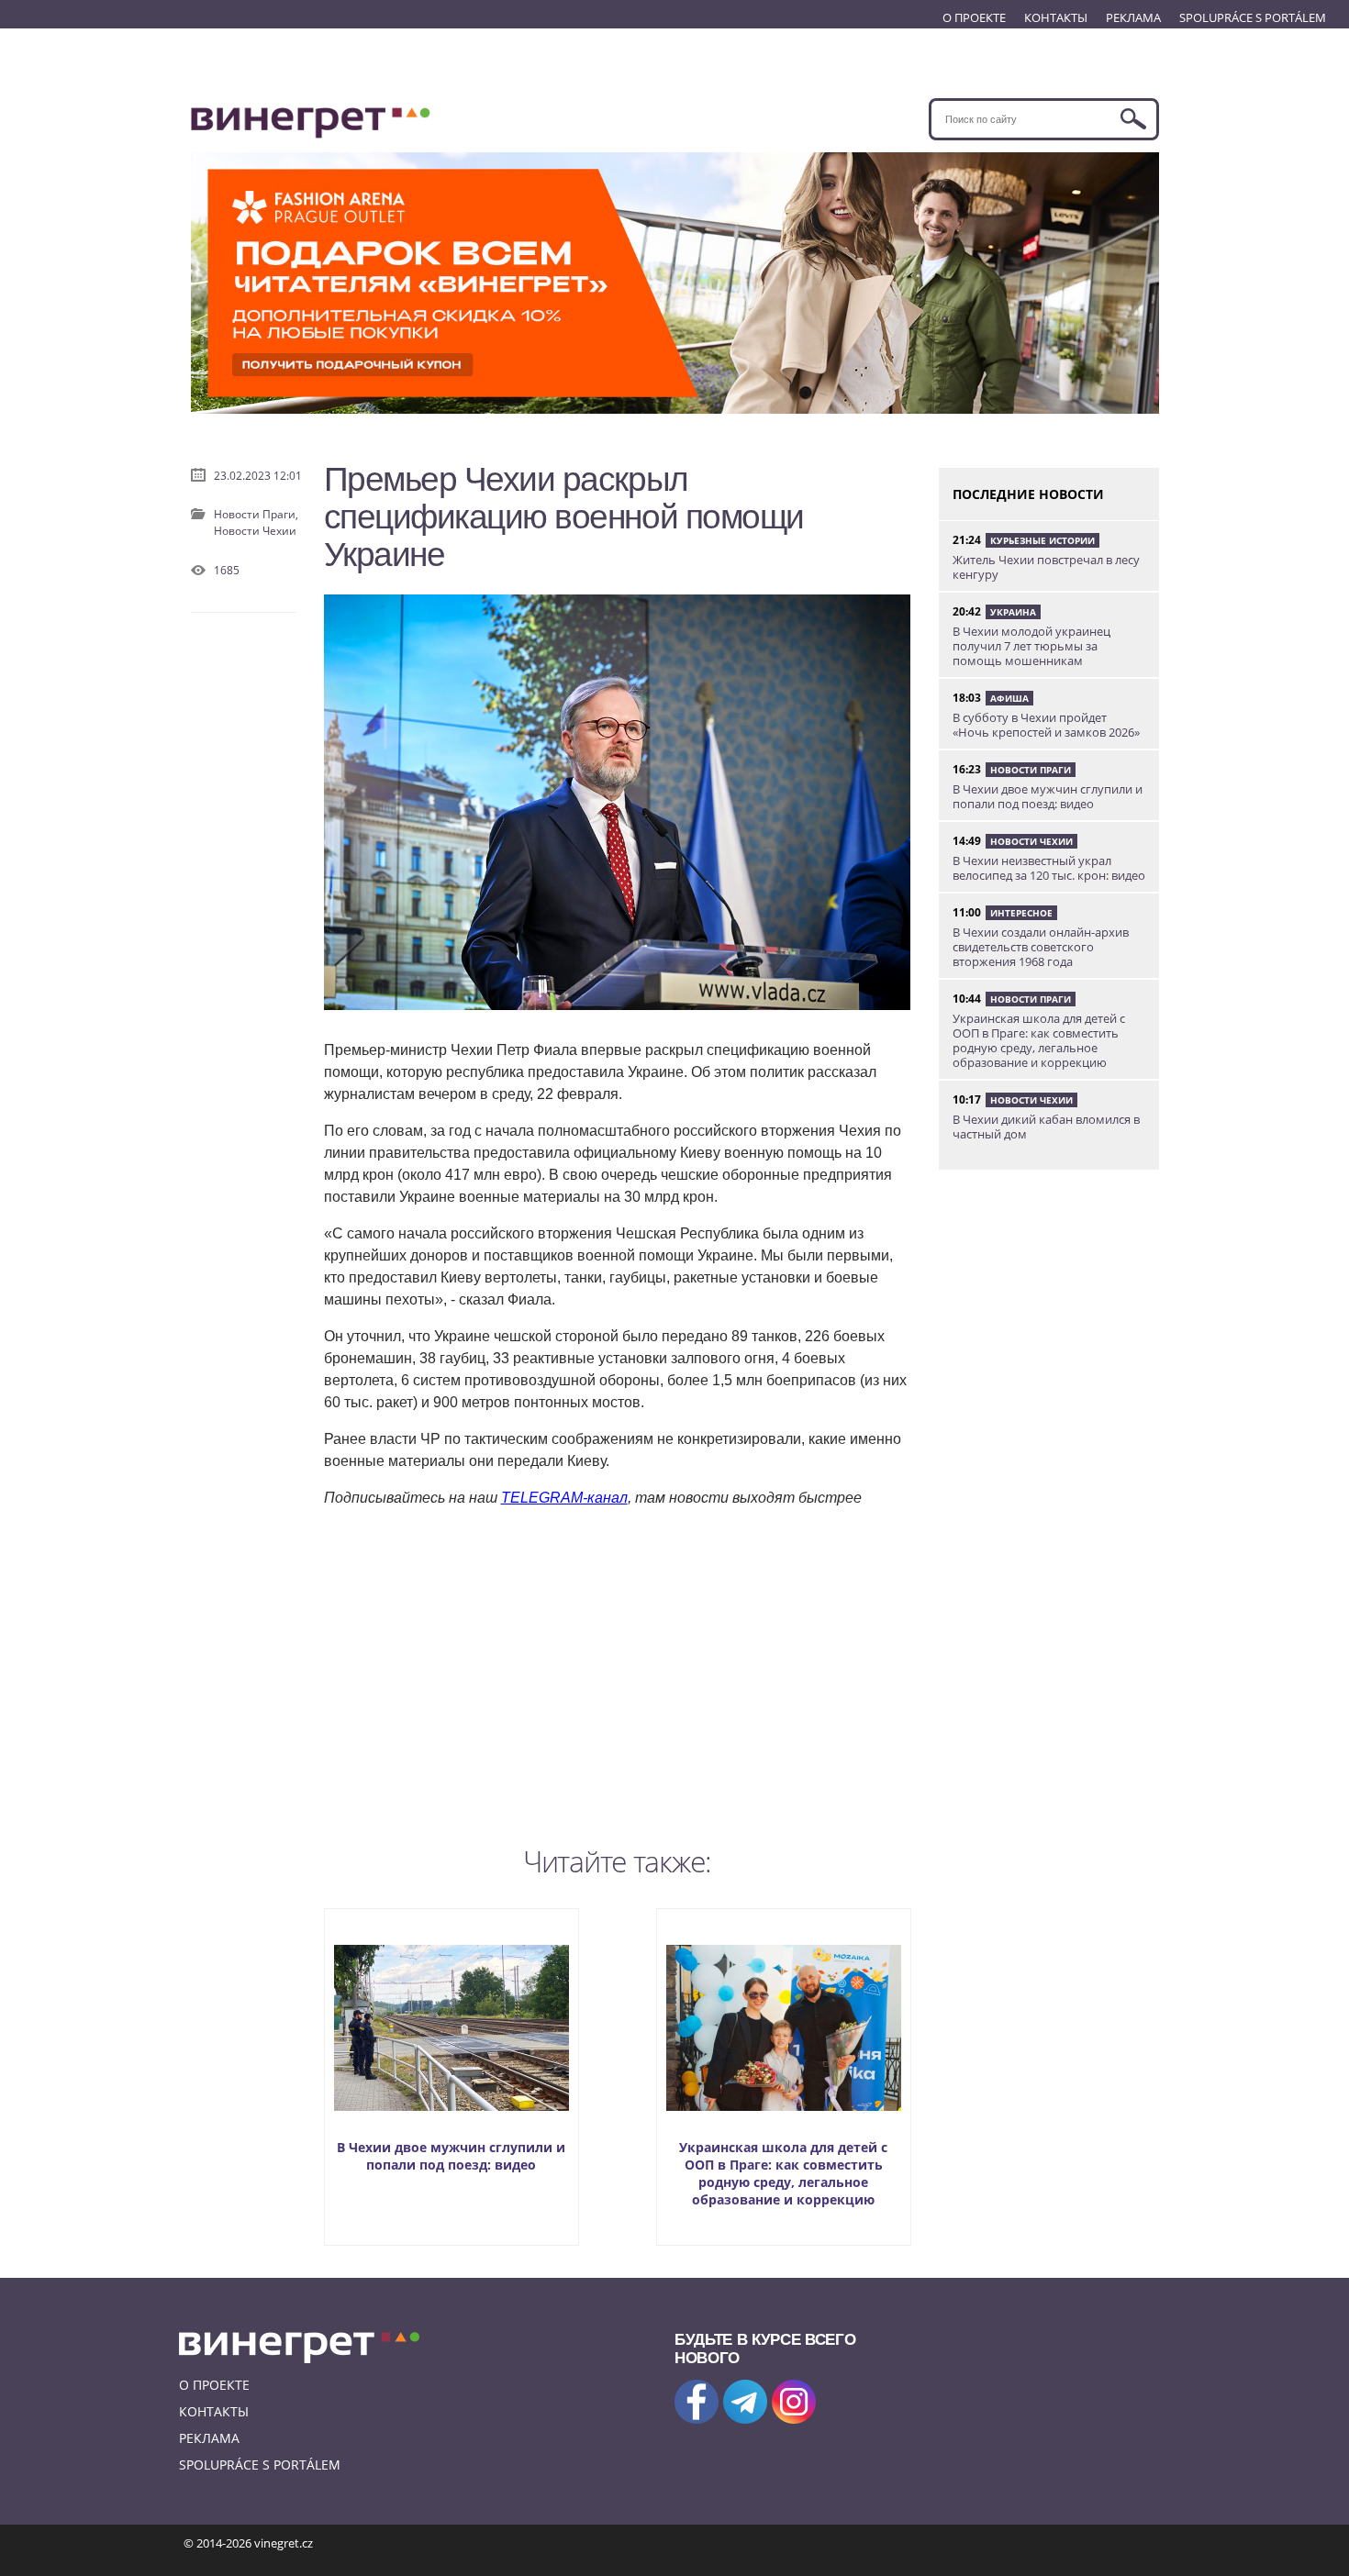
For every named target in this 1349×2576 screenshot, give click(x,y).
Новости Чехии (255, 531)
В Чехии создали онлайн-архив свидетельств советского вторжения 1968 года (1041, 947)
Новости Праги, (256, 514)
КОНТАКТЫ (1056, 17)
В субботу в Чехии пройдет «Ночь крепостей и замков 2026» (1046, 725)
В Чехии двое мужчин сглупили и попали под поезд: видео (451, 2156)
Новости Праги (1031, 770)
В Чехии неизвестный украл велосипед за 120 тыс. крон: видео (1049, 868)
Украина (1013, 612)
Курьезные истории (1042, 540)
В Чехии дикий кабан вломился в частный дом (1046, 1127)
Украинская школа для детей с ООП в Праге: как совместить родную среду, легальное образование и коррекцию (783, 2173)
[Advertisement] (618, 1672)
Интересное (1021, 913)
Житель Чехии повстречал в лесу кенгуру (1046, 567)
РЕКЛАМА (1133, 17)
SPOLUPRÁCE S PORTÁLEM (1253, 17)
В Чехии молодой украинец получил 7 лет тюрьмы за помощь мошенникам (1031, 646)
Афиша (1009, 698)
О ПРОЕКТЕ (974, 17)
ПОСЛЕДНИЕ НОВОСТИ (1028, 494)
